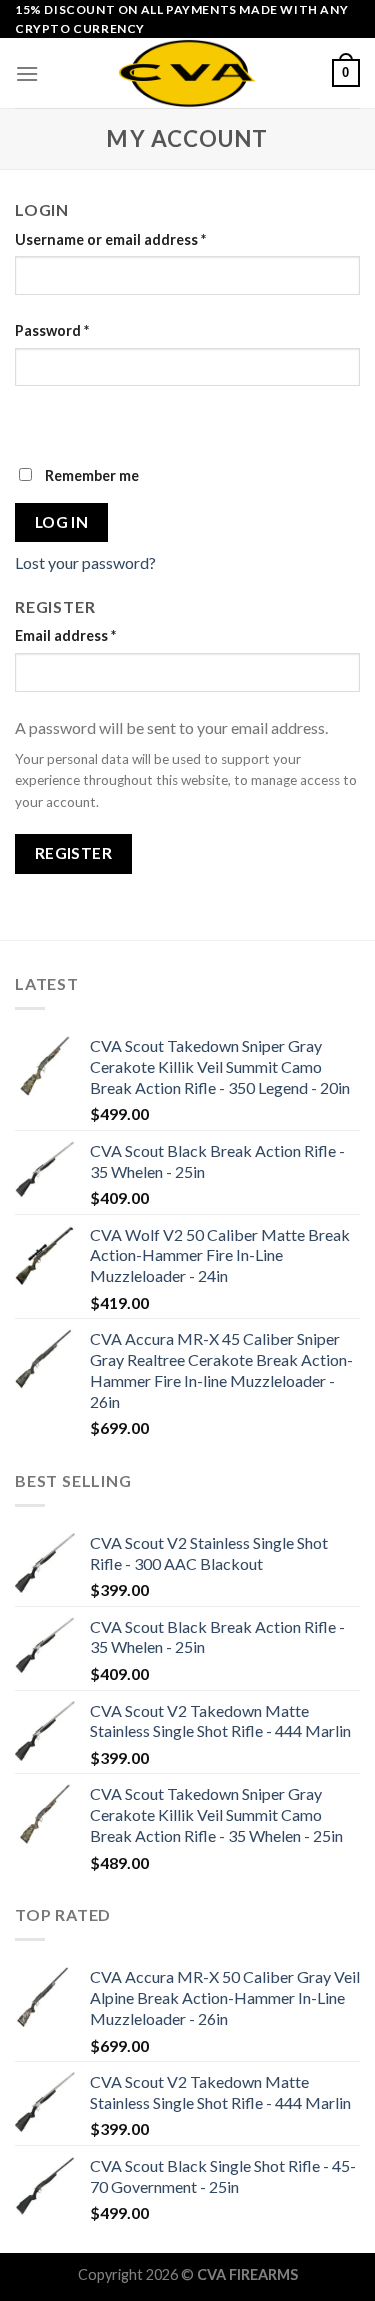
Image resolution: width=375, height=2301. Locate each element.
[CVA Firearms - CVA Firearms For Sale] (188, 73)
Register (74, 853)
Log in (62, 522)
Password (52, 330)
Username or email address (110, 239)
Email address (65, 635)
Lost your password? (85, 562)
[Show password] (34, 421)
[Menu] (27, 73)
